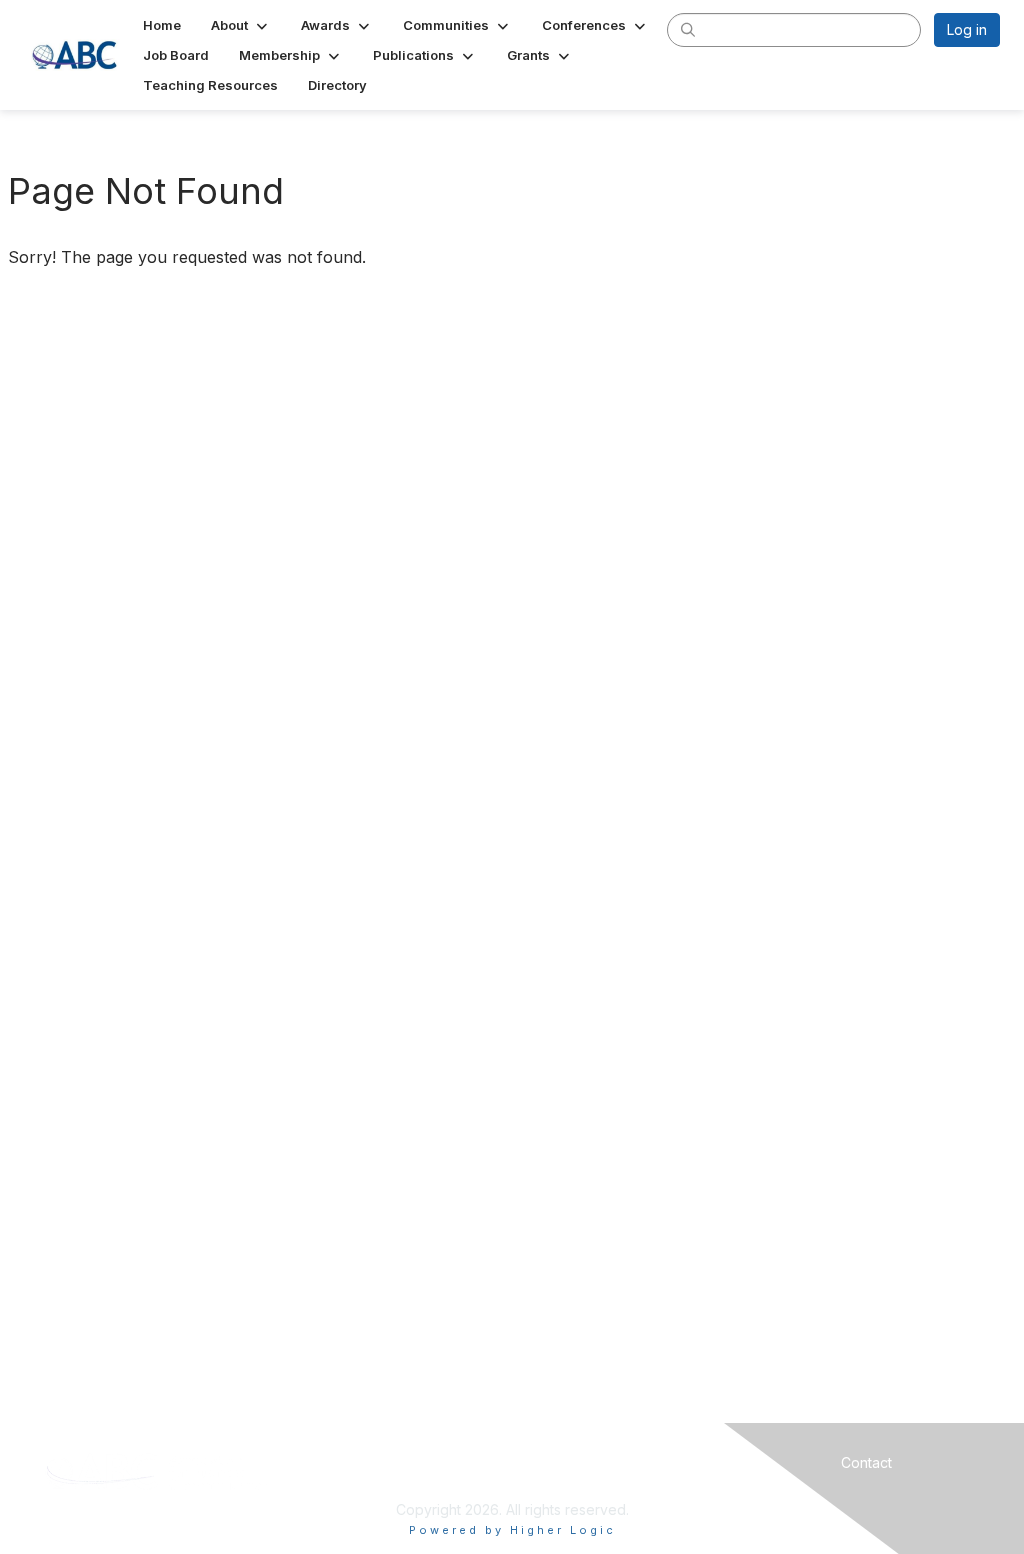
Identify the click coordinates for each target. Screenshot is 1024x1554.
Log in (967, 29)
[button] (241, 25)
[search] (688, 29)
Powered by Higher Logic (512, 1530)
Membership (629, 1462)
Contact (866, 1462)
